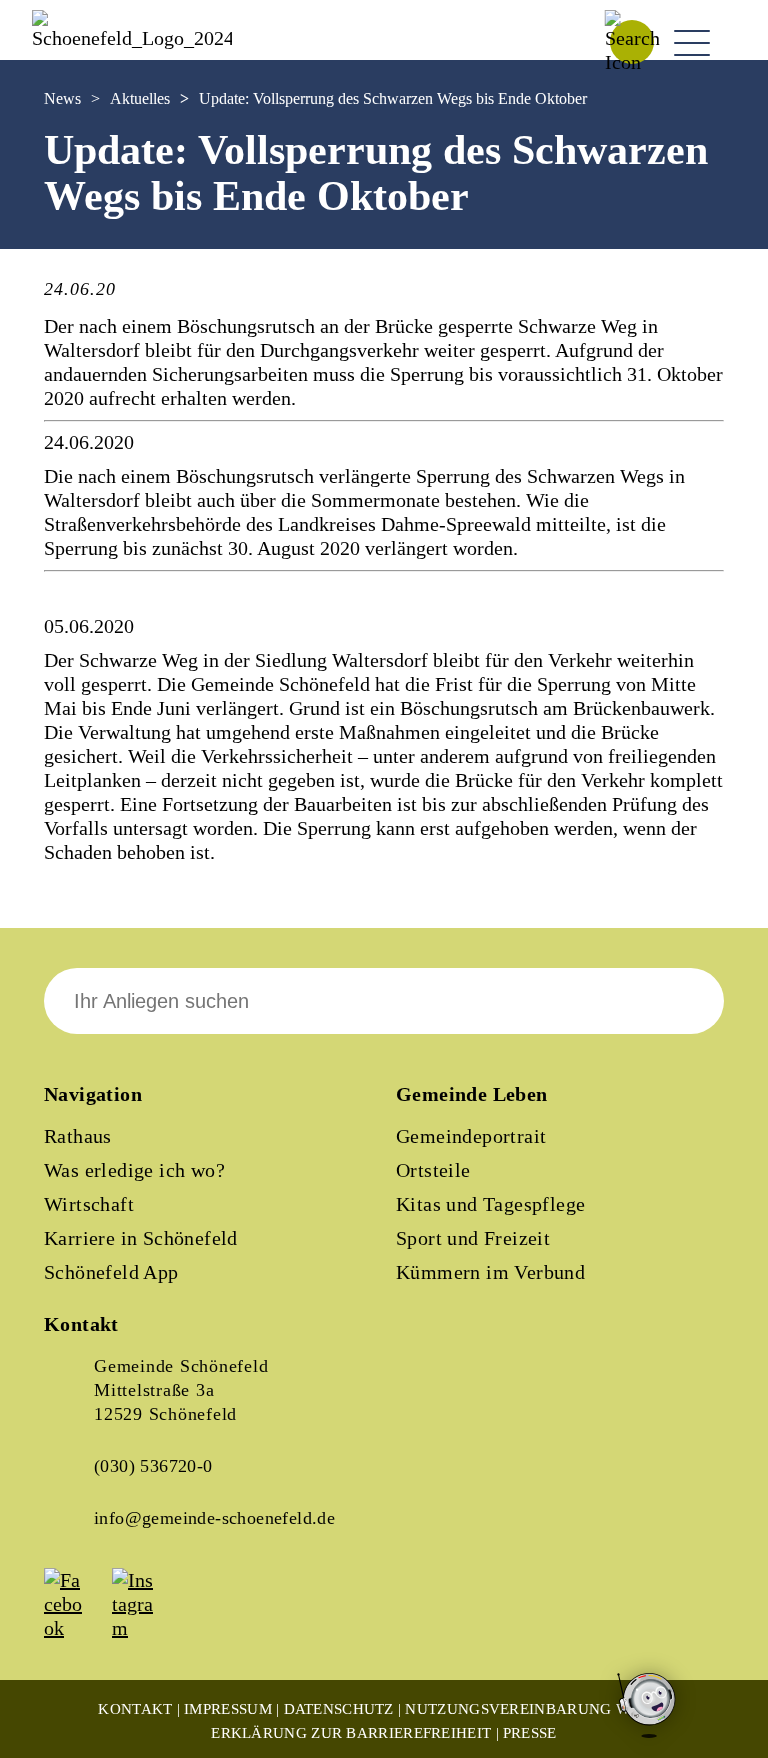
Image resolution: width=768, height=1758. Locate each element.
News (62, 98)
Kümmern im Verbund (490, 1272)
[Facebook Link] (76, 1628)
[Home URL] (132, 38)
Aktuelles (140, 98)
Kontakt (135, 1709)
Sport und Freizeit (473, 1238)
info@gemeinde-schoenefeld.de (214, 1518)
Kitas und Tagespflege (490, 1204)
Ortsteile (433, 1170)
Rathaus (78, 1136)
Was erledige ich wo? (134, 1170)
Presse (530, 1733)
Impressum (228, 1709)
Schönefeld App (111, 1272)
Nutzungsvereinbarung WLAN (533, 1709)
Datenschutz (339, 1709)
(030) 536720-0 (153, 1466)
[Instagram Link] (144, 1628)
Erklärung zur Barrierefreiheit (351, 1733)
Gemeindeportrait (471, 1136)
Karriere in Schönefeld (141, 1238)
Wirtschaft (89, 1204)
